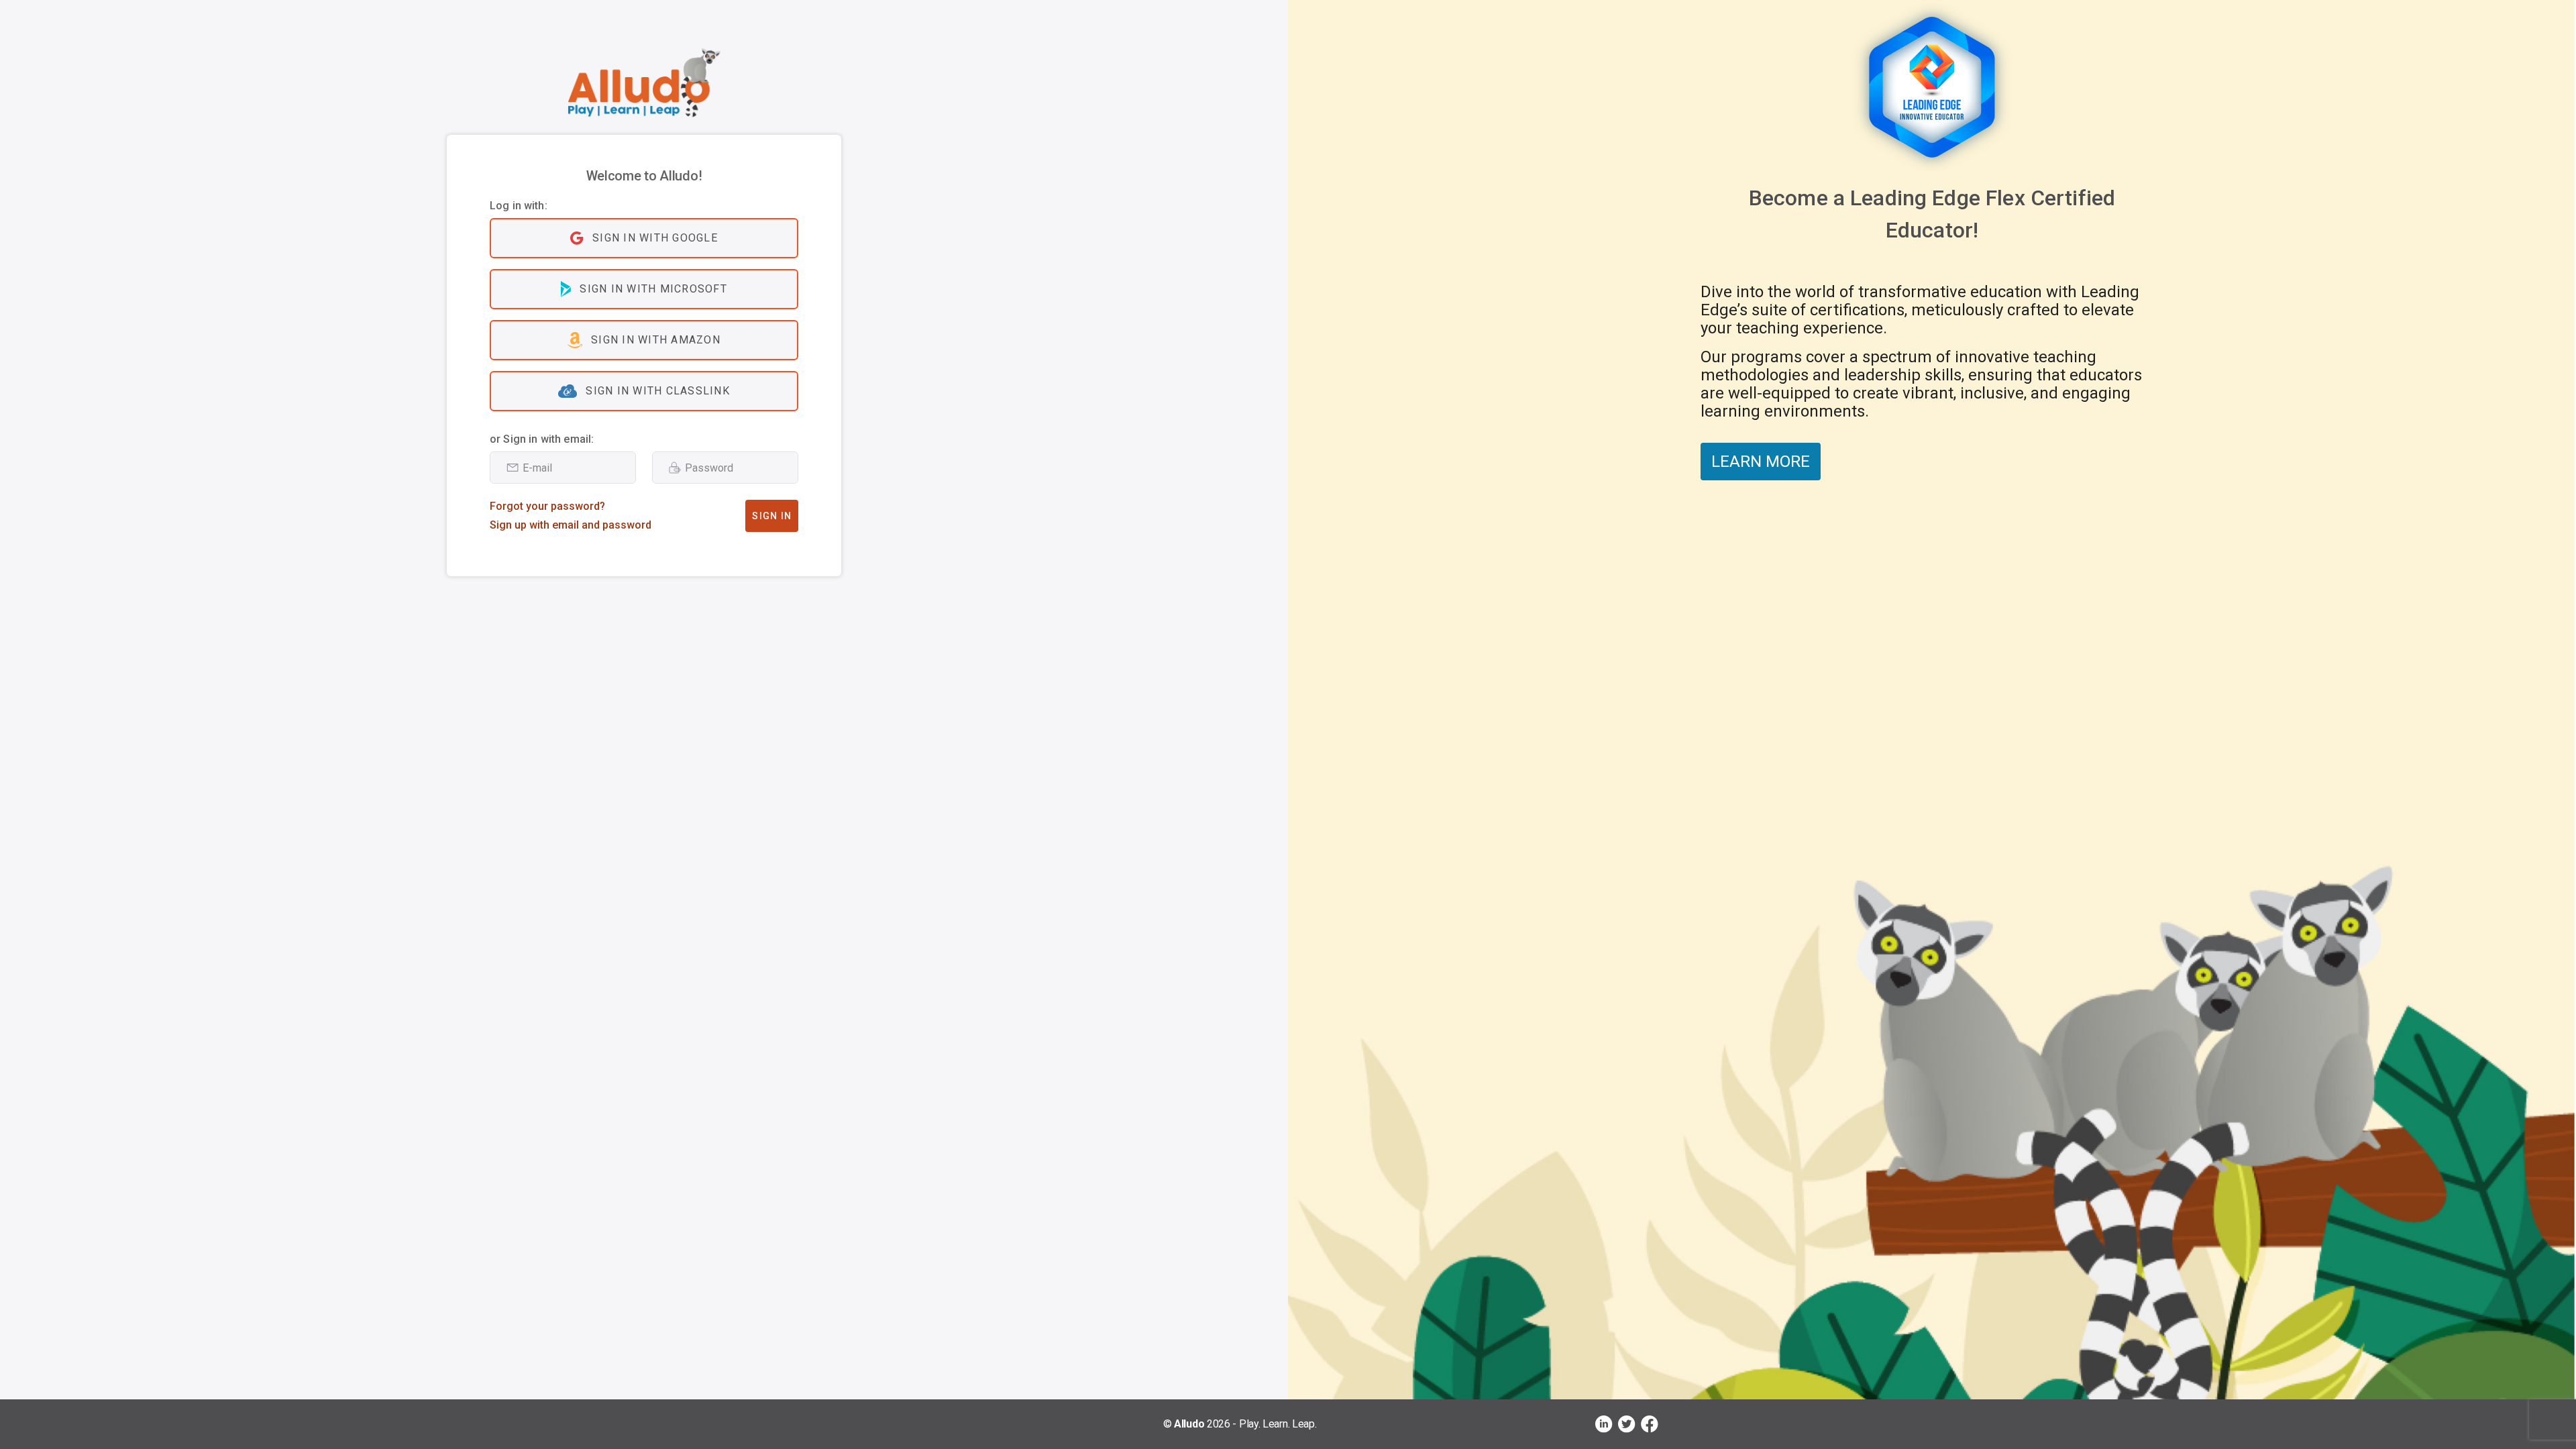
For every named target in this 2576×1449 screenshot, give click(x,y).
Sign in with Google (655, 238)
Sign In (772, 516)
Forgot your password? (547, 506)
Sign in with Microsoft (653, 289)
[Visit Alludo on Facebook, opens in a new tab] (1650, 1424)
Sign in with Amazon (656, 340)
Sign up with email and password (571, 525)
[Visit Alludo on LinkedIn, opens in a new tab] (1604, 1424)
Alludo (1189, 1424)
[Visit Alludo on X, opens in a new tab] (1627, 1424)
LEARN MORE (1761, 462)
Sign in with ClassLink (658, 391)
